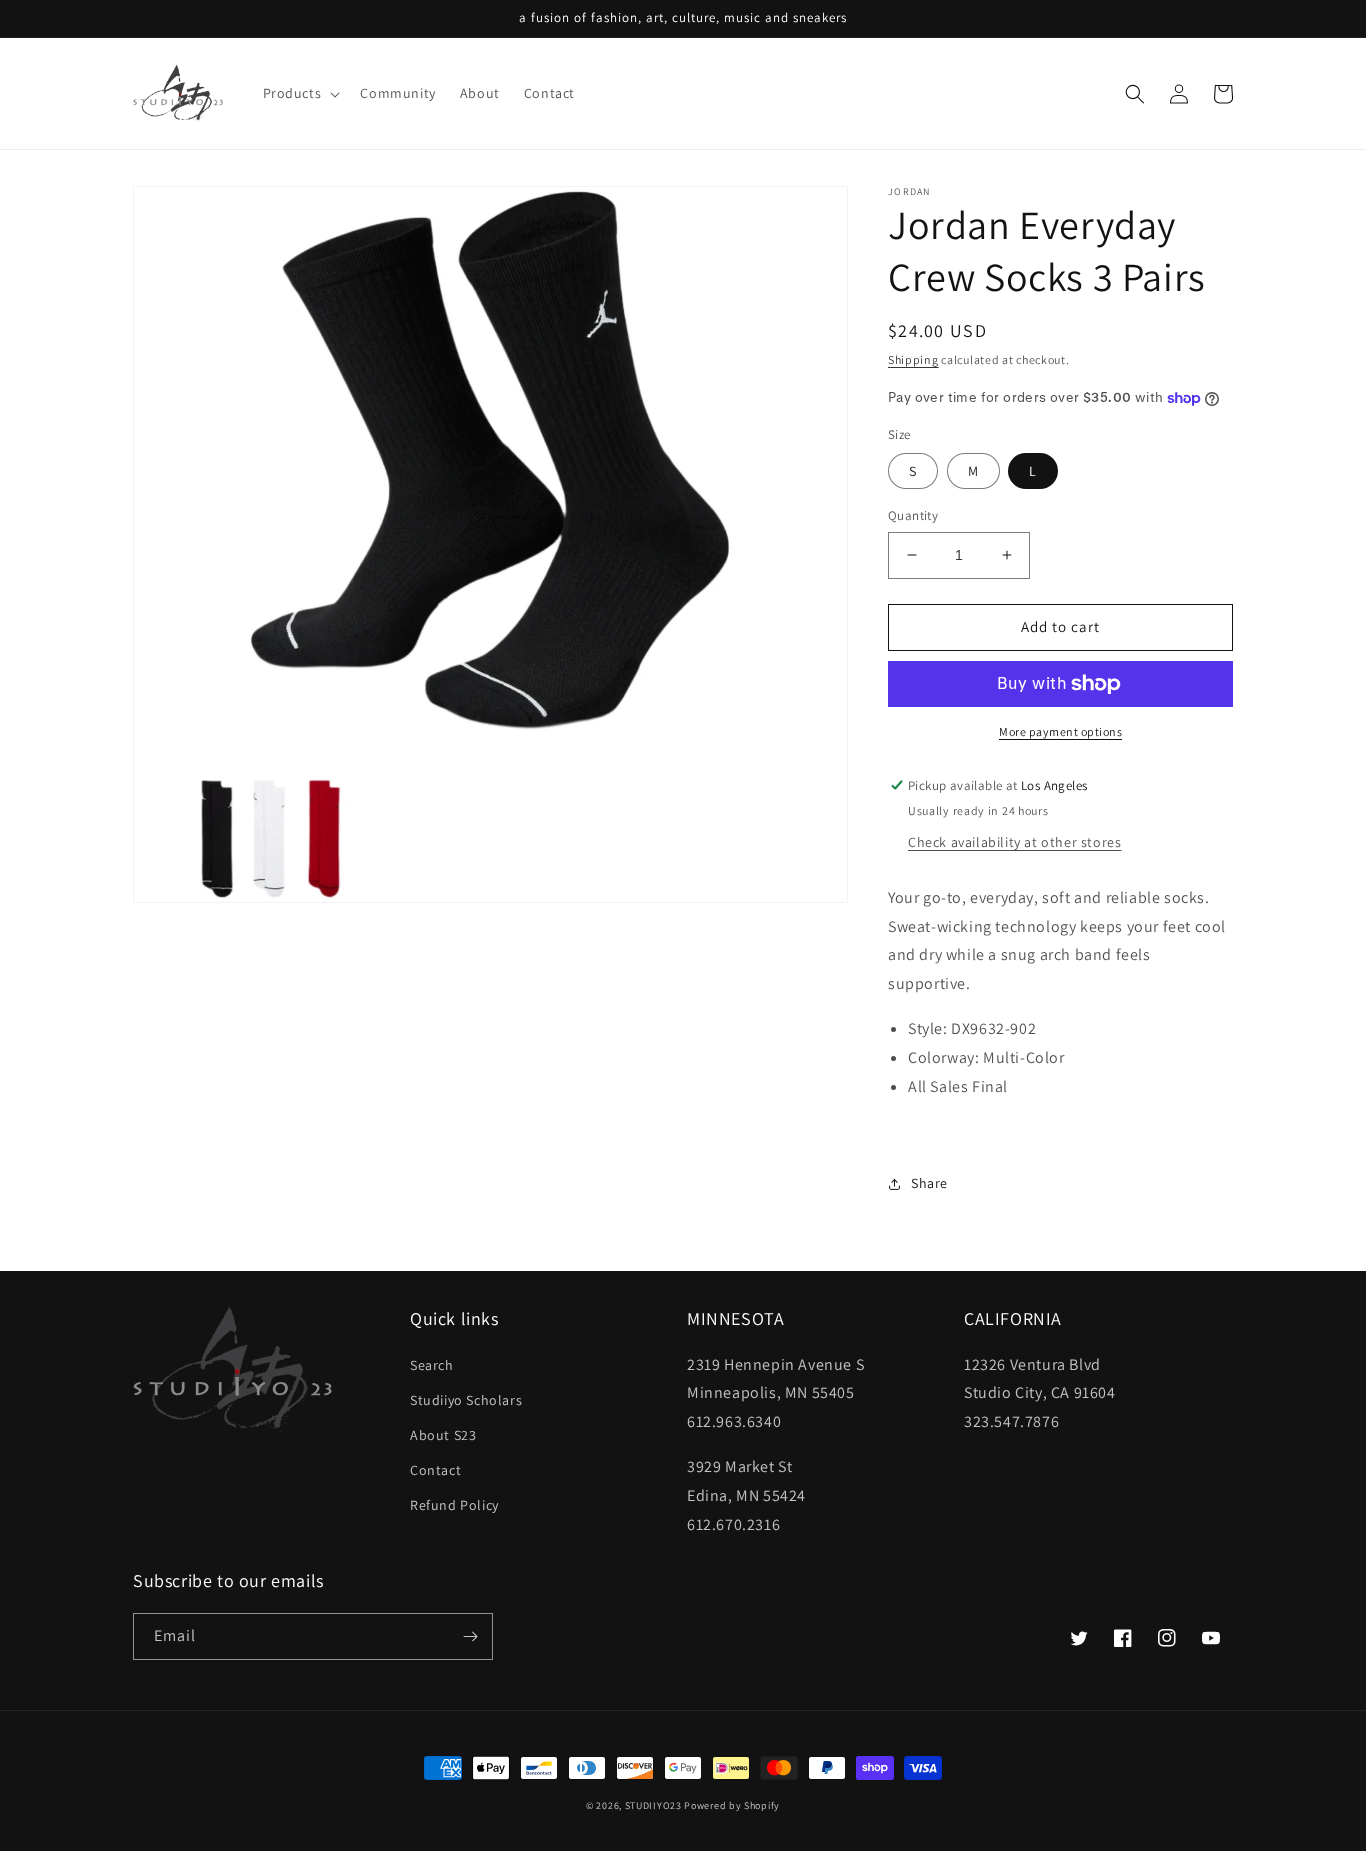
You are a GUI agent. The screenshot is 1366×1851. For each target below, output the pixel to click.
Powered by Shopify (732, 1805)
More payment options (1060, 731)
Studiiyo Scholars (466, 1400)
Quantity (913, 515)
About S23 (443, 1435)
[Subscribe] (470, 1636)
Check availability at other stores (1014, 842)
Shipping (913, 359)
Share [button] (929, 1183)
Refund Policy (454, 1505)
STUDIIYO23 (653, 1805)
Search (432, 1365)
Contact (435, 1470)
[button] (300, 93)
